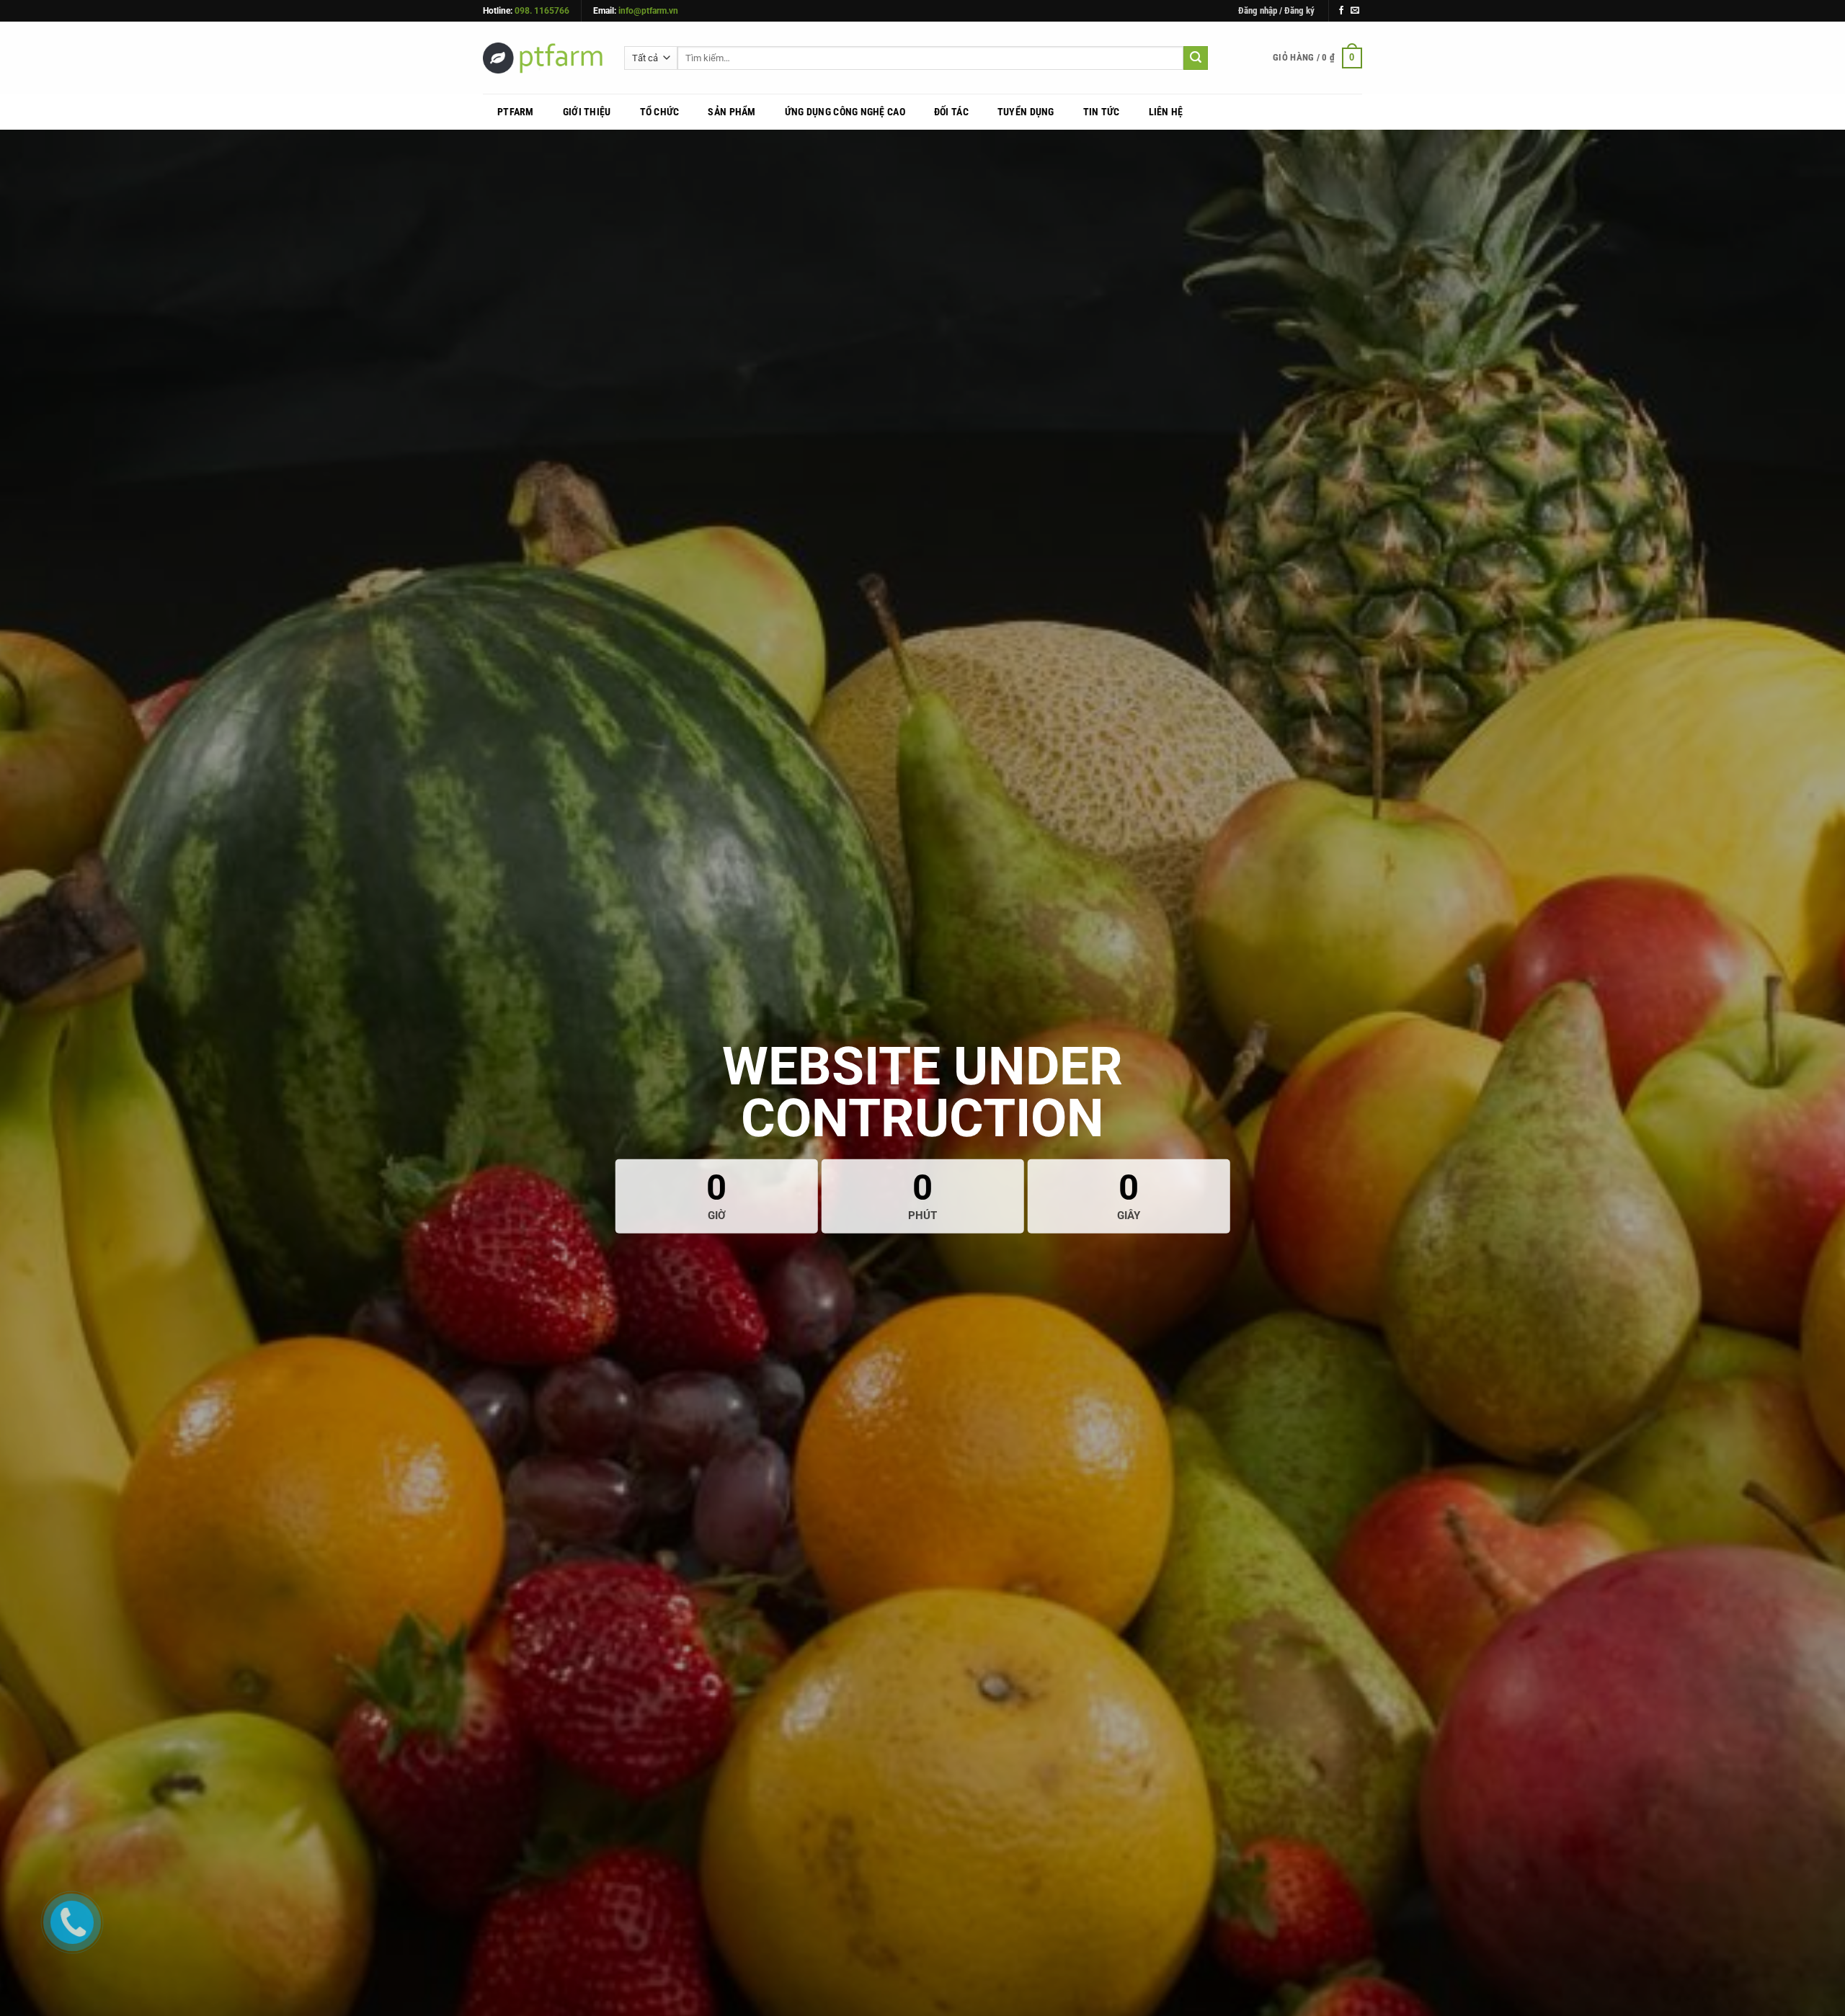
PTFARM (516, 112)
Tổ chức (660, 112)
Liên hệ (1166, 112)
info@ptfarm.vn (648, 11)
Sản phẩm (732, 112)
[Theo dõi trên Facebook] (1341, 11)
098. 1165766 (542, 11)
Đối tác (951, 112)
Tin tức (1102, 112)
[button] (1276, 11)
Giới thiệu (587, 112)
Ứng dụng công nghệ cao (845, 112)
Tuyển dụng (1026, 112)
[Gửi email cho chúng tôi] (1355, 11)
